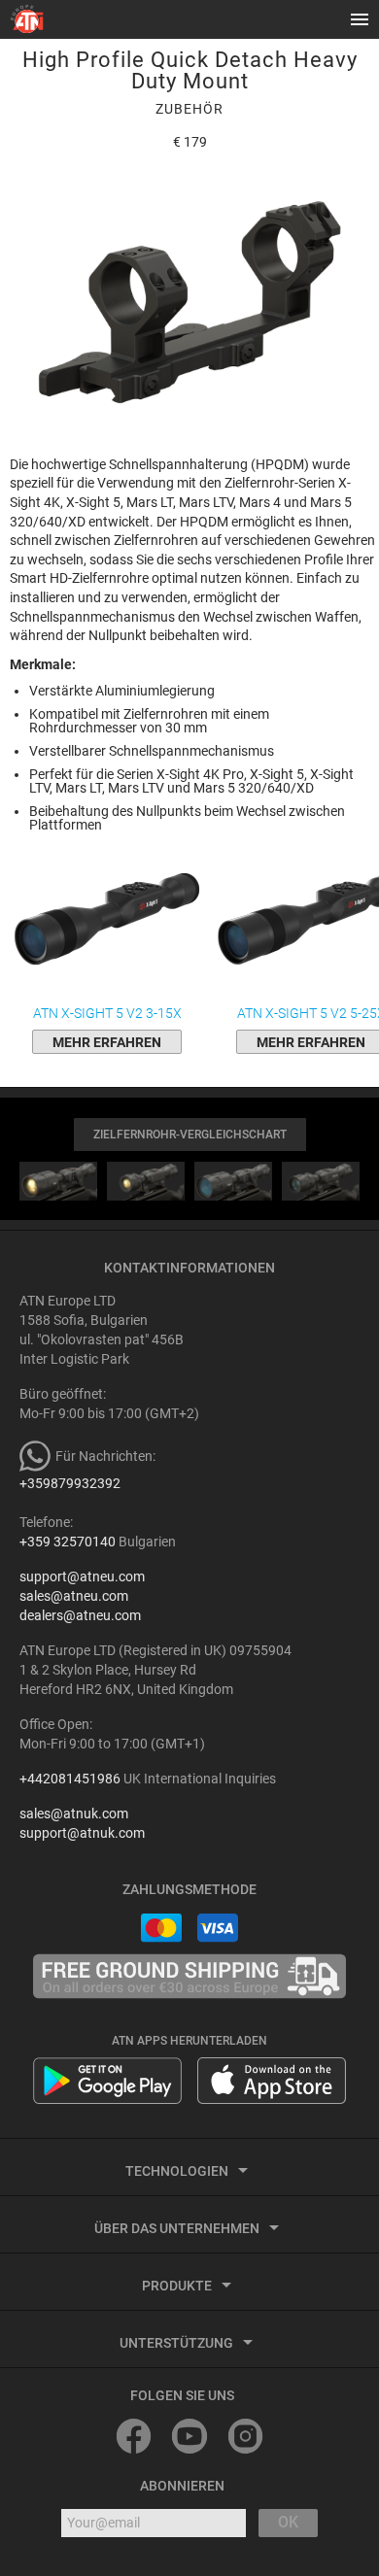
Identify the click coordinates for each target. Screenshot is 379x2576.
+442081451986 (70, 1779)
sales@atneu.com (74, 1596)
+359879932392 (70, 1483)
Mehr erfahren (107, 1042)
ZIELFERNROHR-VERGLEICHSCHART (190, 1135)
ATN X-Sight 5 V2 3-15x (107, 1013)
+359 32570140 (68, 1542)
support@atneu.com (82, 1576)
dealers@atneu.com (80, 1615)
